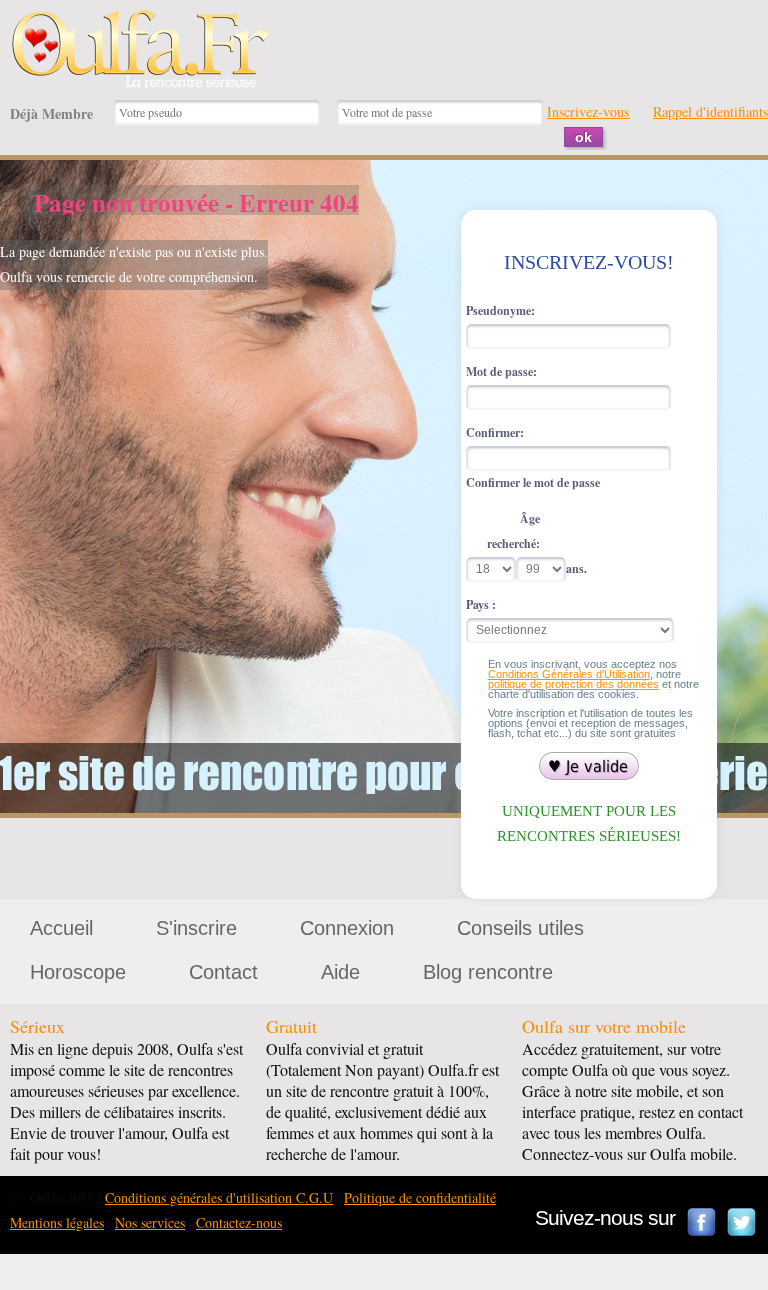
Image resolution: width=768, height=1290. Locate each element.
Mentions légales (57, 1222)
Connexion (347, 928)
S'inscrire (196, 928)
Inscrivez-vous (588, 111)
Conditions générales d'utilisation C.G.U (219, 1197)
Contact (223, 972)
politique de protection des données (573, 684)
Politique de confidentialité (420, 1197)
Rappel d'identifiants (710, 111)
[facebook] (702, 1222)
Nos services (150, 1222)
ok (583, 137)
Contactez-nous (239, 1222)
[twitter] (742, 1222)
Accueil (61, 928)
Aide (340, 972)
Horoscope (78, 972)
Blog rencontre (488, 972)
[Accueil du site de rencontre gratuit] (140, 21)
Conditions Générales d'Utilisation (569, 674)
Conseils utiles (520, 928)
